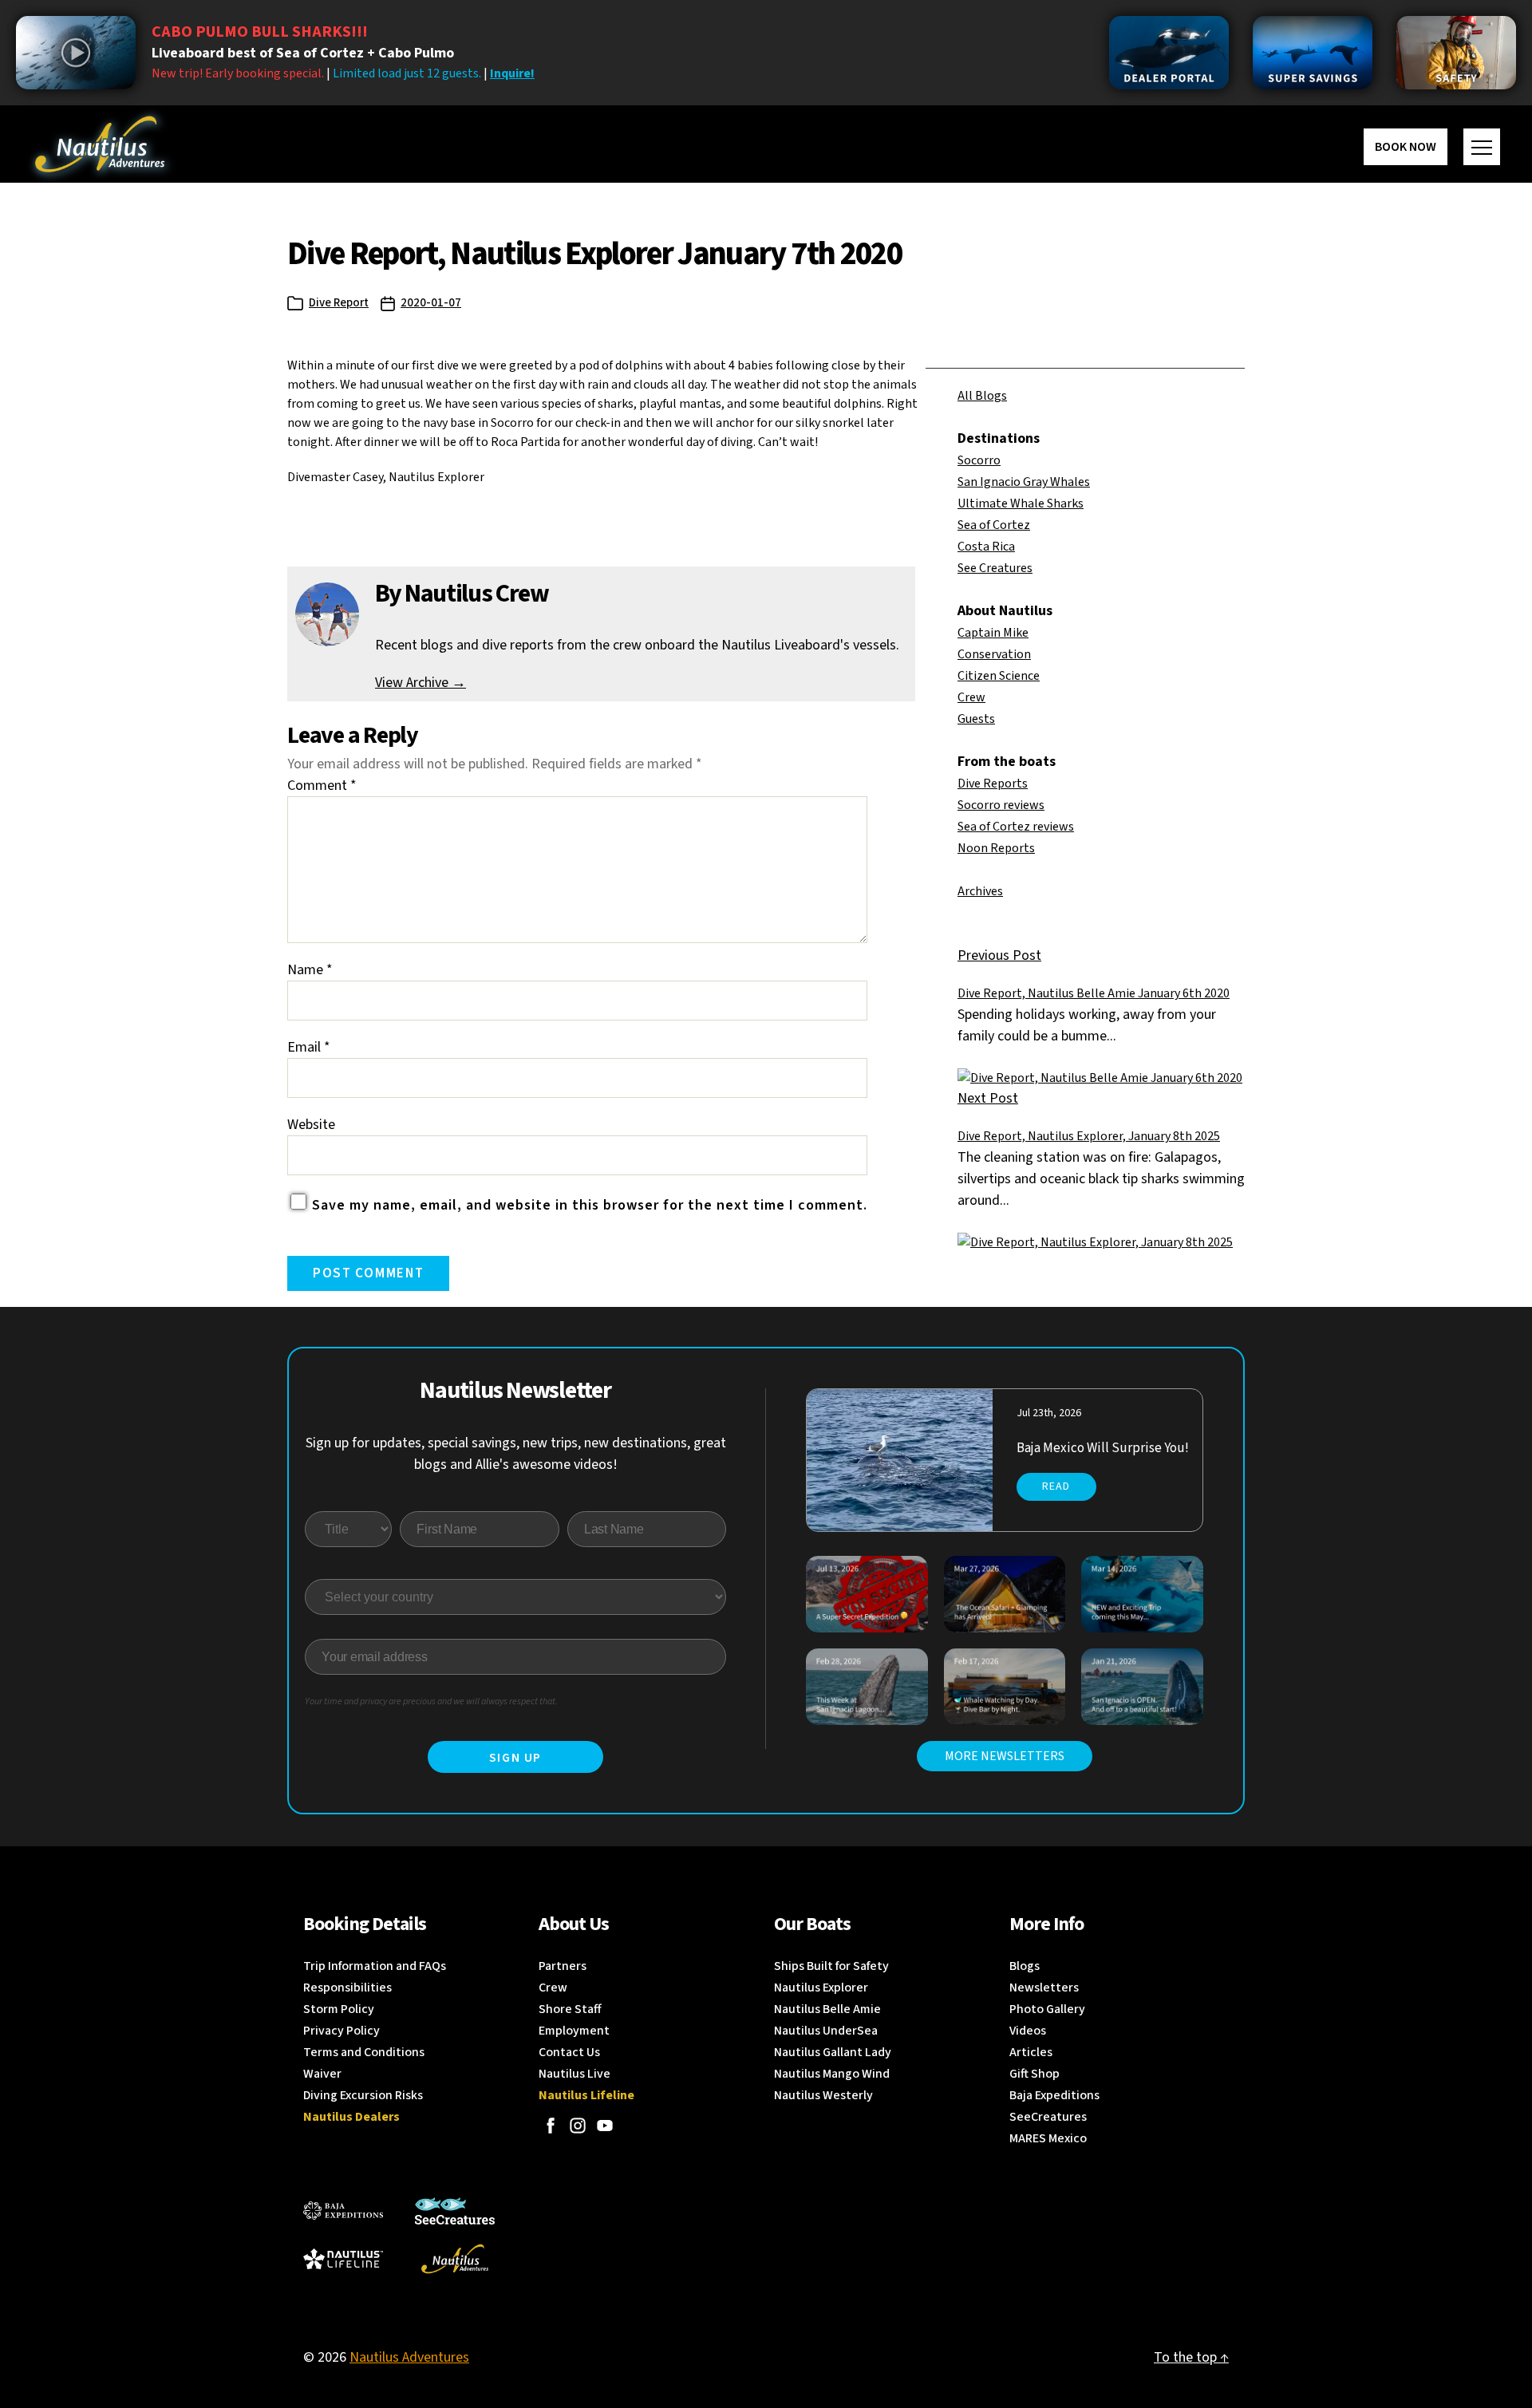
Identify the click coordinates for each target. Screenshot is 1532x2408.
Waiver (322, 2074)
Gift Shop (1034, 2074)
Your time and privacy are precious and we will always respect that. (431, 1701)
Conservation (994, 654)
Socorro (979, 460)
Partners (563, 1966)
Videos (1028, 2031)
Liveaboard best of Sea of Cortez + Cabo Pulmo (303, 53)
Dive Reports (993, 784)
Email (309, 1047)
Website (311, 1125)
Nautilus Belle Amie (827, 2009)
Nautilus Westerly (823, 2095)
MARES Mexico (1048, 2138)
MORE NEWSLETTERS (1005, 1756)
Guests (976, 719)
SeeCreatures (1048, 2117)
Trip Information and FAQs (375, 1966)
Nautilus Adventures (409, 2357)
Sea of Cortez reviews (1016, 827)
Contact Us (569, 2052)
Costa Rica (986, 547)
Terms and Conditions (364, 2052)
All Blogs (982, 396)
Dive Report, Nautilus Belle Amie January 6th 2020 (1094, 993)
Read (1056, 1486)
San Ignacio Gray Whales (1024, 482)
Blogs (1025, 1966)
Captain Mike (993, 633)
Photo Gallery (1047, 2009)
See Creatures (995, 568)
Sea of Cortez (994, 525)
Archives (980, 891)
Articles (1031, 2052)
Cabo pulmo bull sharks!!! (260, 32)
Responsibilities (347, 1988)
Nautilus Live (574, 2074)
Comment (322, 786)
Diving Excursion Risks (363, 2095)
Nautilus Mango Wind (832, 2074)
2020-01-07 (431, 303)
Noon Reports (996, 848)
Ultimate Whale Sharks (1021, 503)
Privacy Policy (342, 2031)
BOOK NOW (1406, 147)
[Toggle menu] (1482, 147)
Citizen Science (999, 676)
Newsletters (1044, 1988)
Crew (971, 697)
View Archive (421, 683)
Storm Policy (339, 2009)
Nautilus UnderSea (826, 2031)
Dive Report (339, 303)
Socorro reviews (1001, 805)
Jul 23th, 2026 (1049, 1413)
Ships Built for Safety (831, 1966)
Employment (574, 2031)
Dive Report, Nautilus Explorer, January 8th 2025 (1089, 1136)
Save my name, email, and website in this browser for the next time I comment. (590, 1205)
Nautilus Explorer (821, 1988)
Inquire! (512, 73)
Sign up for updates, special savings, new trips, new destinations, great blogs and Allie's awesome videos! (516, 1454)
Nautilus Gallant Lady (833, 2052)
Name (310, 970)
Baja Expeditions (1054, 2095)
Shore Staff (570, 2009)
